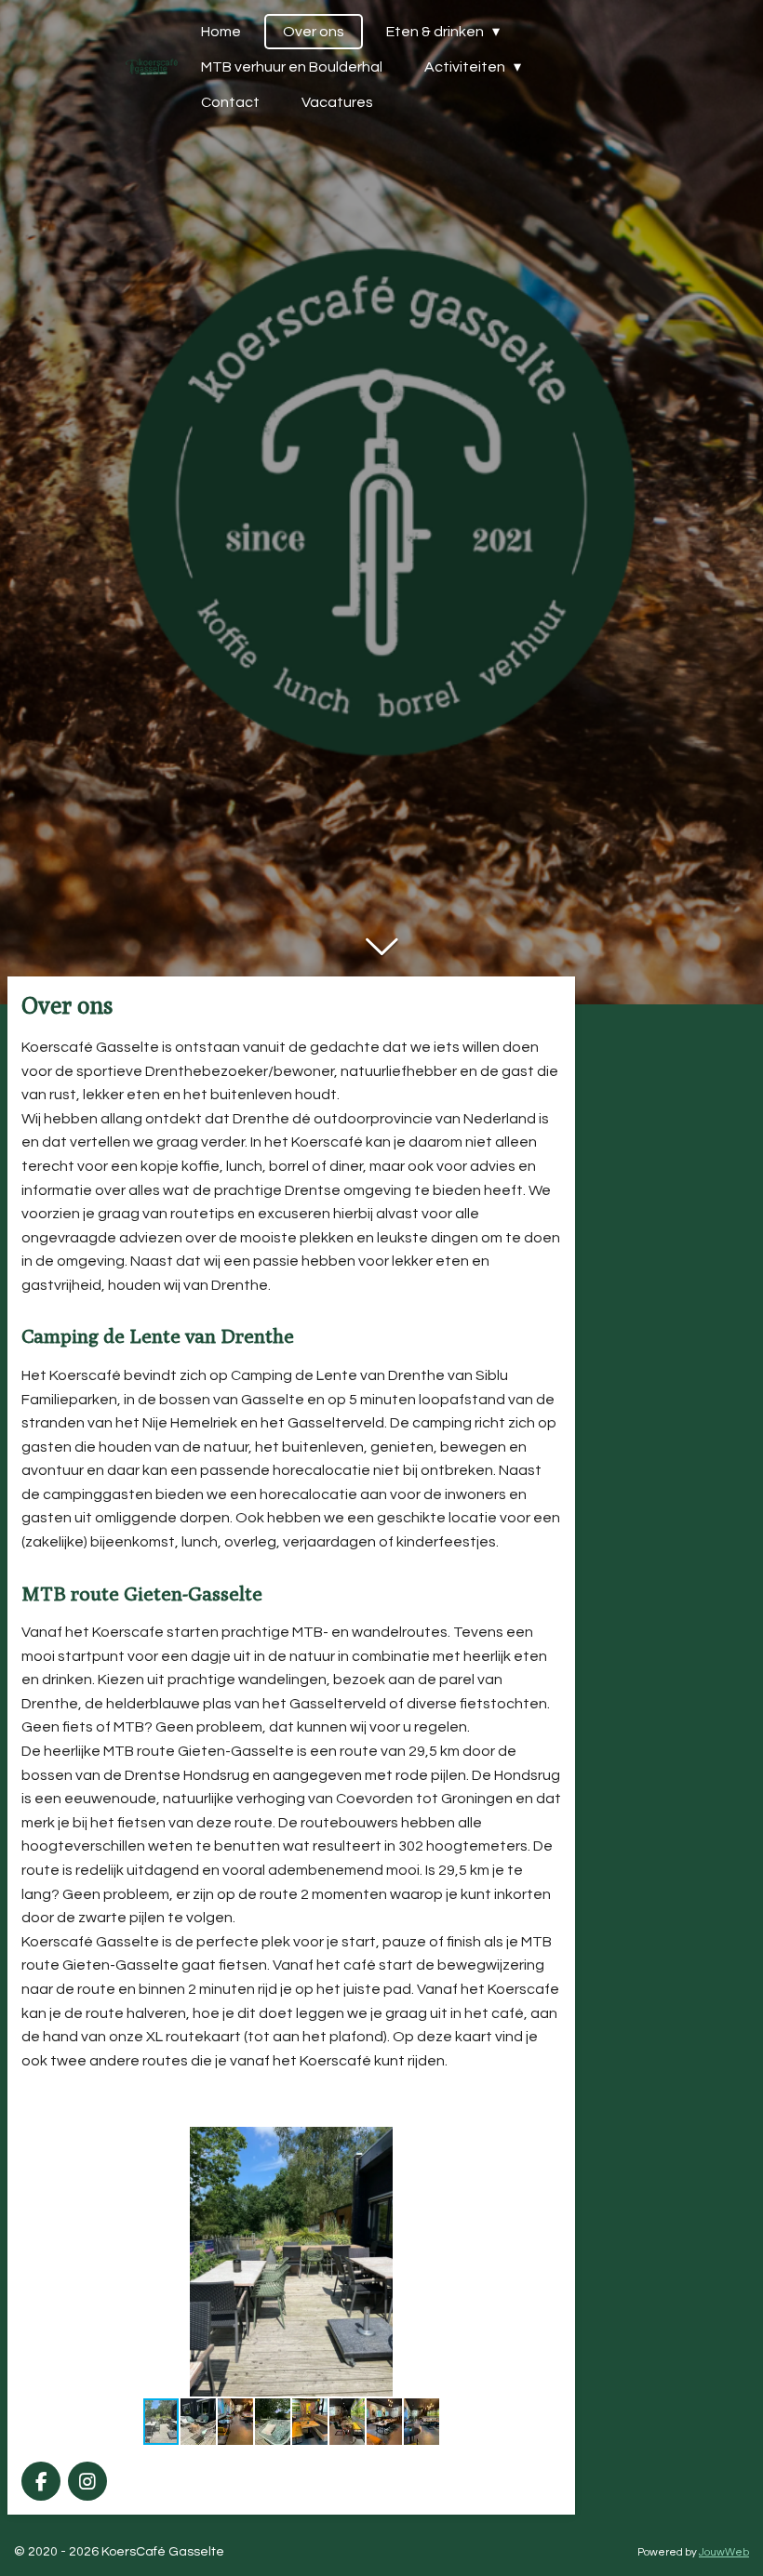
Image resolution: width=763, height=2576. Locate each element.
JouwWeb (724, 2552)
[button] (544, 2144)
